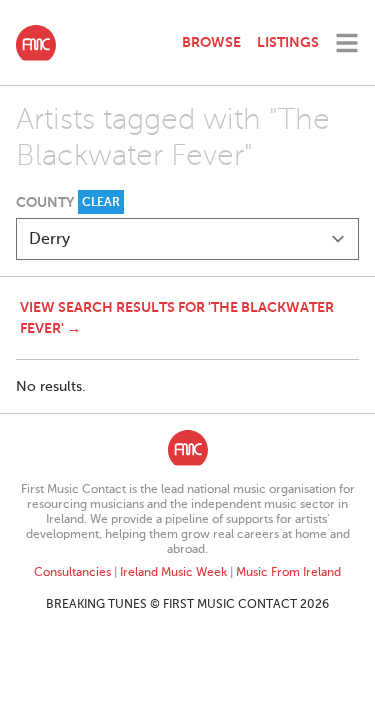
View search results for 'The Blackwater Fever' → (177, 317)
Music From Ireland (288, 572)
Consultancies (72, 572)
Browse (211, 42)
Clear (101, 202)
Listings (288, 42)
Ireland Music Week (173, 572)
